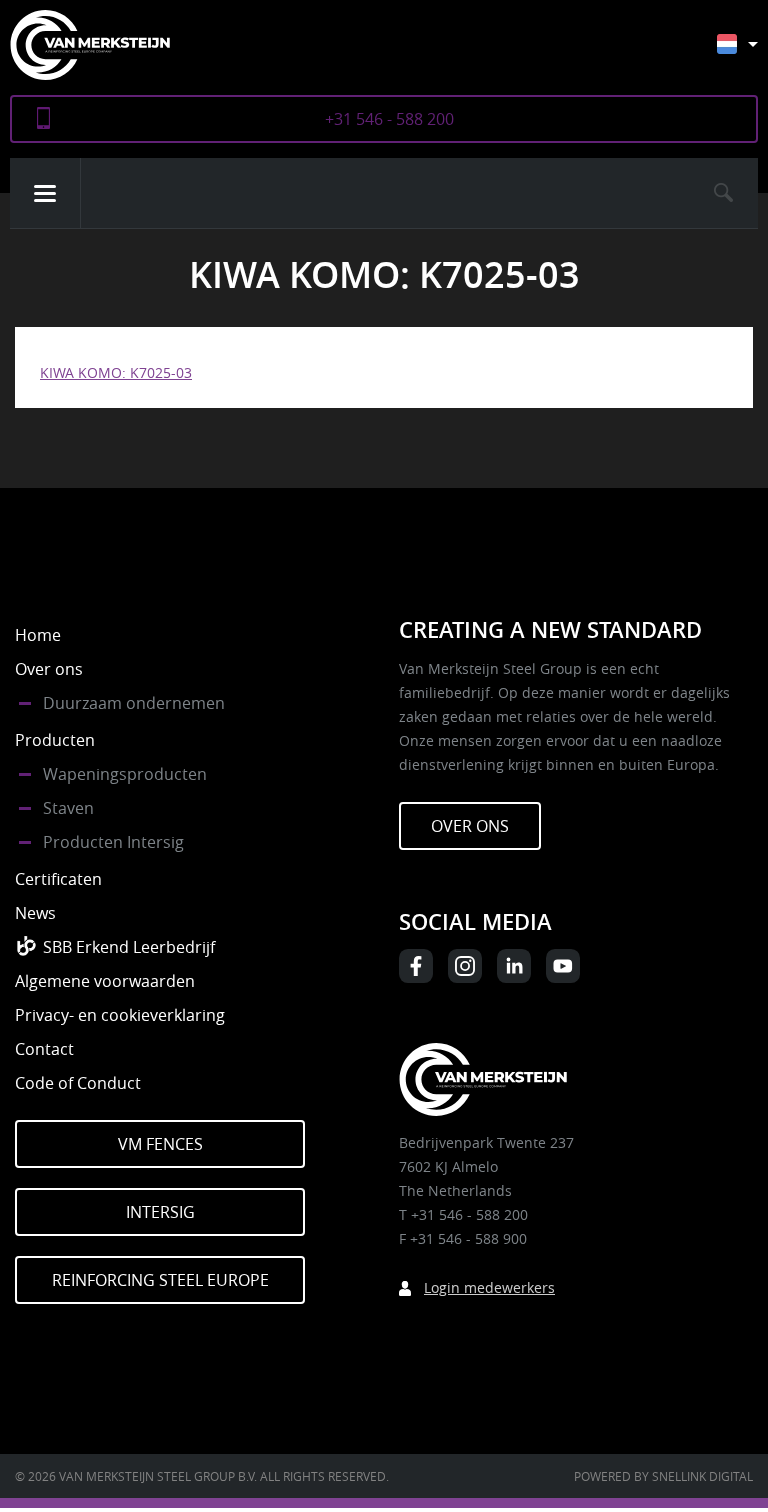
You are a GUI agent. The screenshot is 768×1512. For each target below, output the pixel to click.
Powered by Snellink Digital (663, 1476)
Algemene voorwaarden (105, 981)
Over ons (49, 669)
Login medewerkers (489, 1287)
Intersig (160, 1212)
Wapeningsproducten (125, 774)
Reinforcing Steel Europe (160, 1280)
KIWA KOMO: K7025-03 (116, 372)
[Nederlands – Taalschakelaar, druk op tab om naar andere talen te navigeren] (752, 53)
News (35, 913)
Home (38, 635)
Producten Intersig (113, 842)
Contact (44, 1049)
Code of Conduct (78, 1083)
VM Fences (160, 1144)
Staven (68, 808)
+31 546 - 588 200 (389, 119)
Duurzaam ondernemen (134, 703)
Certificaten (58, 879)
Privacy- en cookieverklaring (120, 1015)
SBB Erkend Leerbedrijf (129, 947)
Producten (55, 740)
